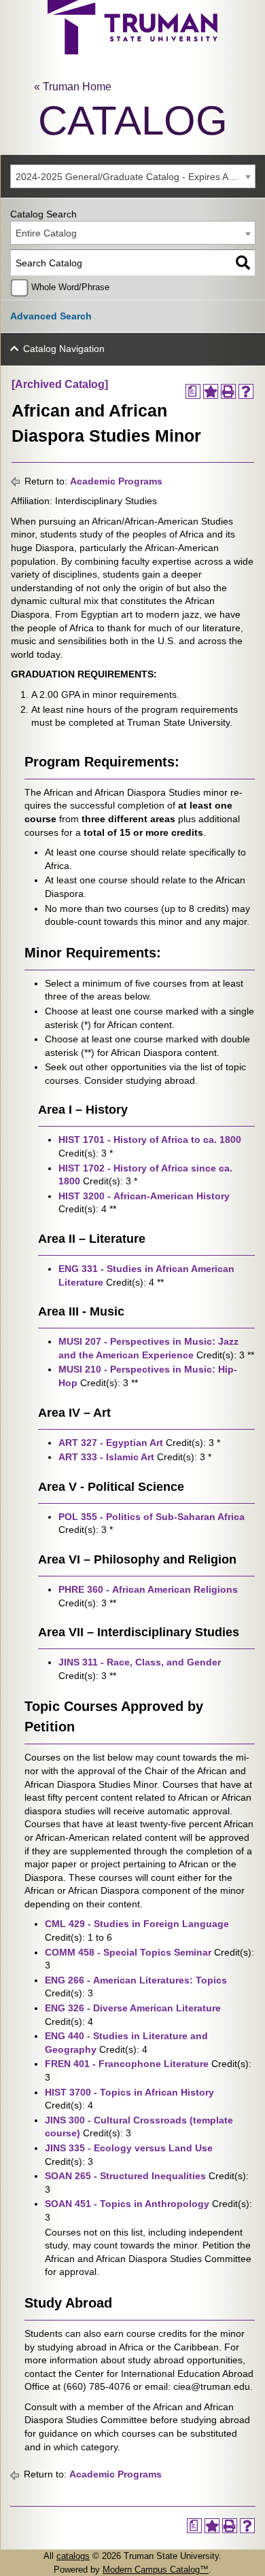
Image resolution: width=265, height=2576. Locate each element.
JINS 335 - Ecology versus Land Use (129, 2148)
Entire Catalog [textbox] (46, 233)
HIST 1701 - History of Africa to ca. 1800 (150, 1140)
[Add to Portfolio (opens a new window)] (211, 391)
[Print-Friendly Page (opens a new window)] (228, 391)
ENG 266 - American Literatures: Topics (136, 1980)
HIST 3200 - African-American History (144, 1196)
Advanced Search (51, 316)
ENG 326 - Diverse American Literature (133, 2008)
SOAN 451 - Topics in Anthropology (127, 2204)
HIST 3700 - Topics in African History (129, 2092)
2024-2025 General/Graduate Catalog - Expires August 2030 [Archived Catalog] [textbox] (135, 177)
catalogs (73, 2556)
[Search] (243, 263)
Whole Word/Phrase (70, 287)
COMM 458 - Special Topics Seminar (128, 1952)
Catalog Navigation (64, 349)
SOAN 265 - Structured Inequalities (125, 2176)
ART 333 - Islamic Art (106, 1457)
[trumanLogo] (132, 51)
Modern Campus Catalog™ (156, 2570)
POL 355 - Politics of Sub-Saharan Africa (152, 1517)
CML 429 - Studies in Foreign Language (137, 1924)
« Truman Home (73, 87)
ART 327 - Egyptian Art (111, 1443)
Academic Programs (116, 481)
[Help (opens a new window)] (246, 391)
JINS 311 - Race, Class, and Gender (140, 1662)
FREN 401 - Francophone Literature (127, 2064)
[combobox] (133, 176)
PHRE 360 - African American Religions (148, 1589)
